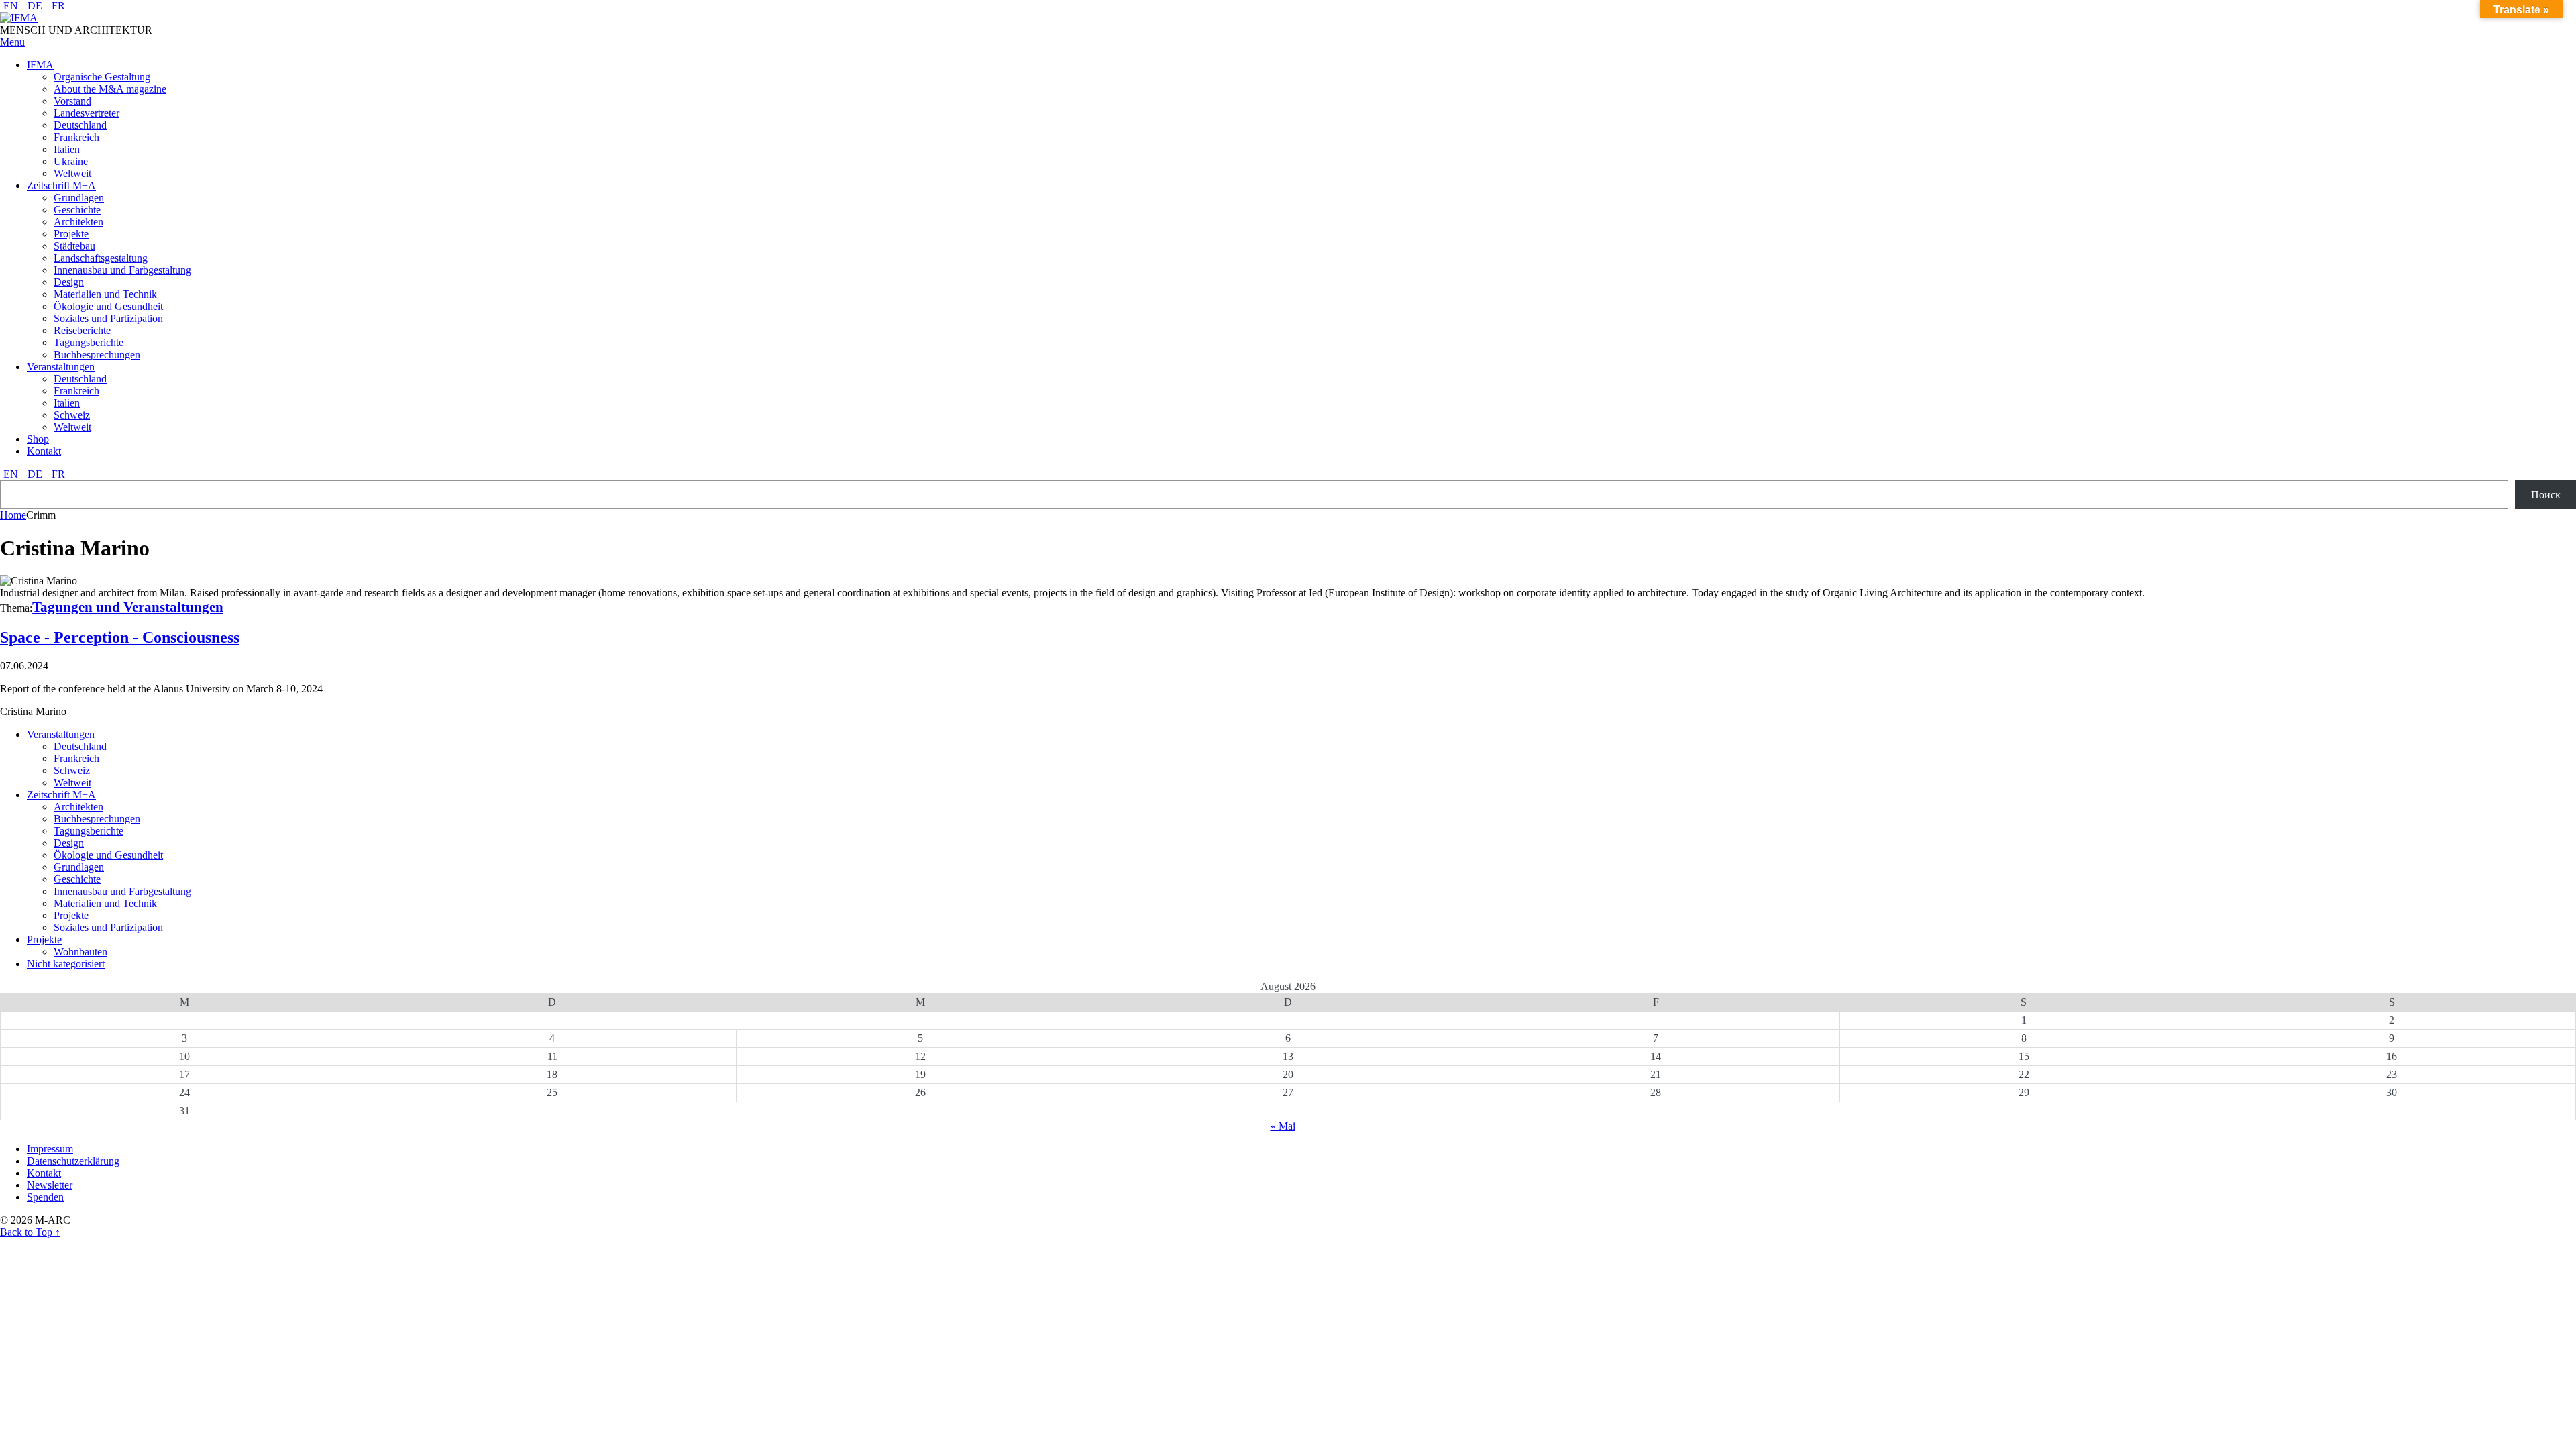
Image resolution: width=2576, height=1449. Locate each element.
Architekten (78, 222)
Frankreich (76, 137)
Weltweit (72, 173)
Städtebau (74, 246)
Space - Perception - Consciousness (120, 637)
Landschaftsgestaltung (101, 258)
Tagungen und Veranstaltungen (128, 607)
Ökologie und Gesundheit (108, 306)
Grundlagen (79, 198)
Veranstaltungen (61, 367)
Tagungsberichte (89, 342)
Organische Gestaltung (102, 77)
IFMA (40, 65)
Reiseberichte (82, 330)
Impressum (50, 1149)
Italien (67, 149)
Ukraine (71, 161)
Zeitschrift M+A (61, 185)
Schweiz (72, 415)
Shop (38, 439)
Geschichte (77, 210)
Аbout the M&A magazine (110, 89)
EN (11, 6)
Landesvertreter (87, 113)
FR (58, 6)
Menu (12, 42)
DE (35, 6)
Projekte (71, 234)
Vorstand (72, 101)
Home (13, 515)
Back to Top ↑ (30, 1232)
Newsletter (50, 1185)
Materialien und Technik (105, 294)
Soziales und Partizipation (108, 318)
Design (69, 282)
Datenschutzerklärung (73, 1161)
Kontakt (44, 451)
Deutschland (80, 125)
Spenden (45, 1197)
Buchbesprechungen (97, 355)
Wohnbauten (80, 952)
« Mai (1283, 1126)
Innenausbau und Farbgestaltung (122, 270)
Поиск (2546, 495)
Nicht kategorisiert (66, 964)
